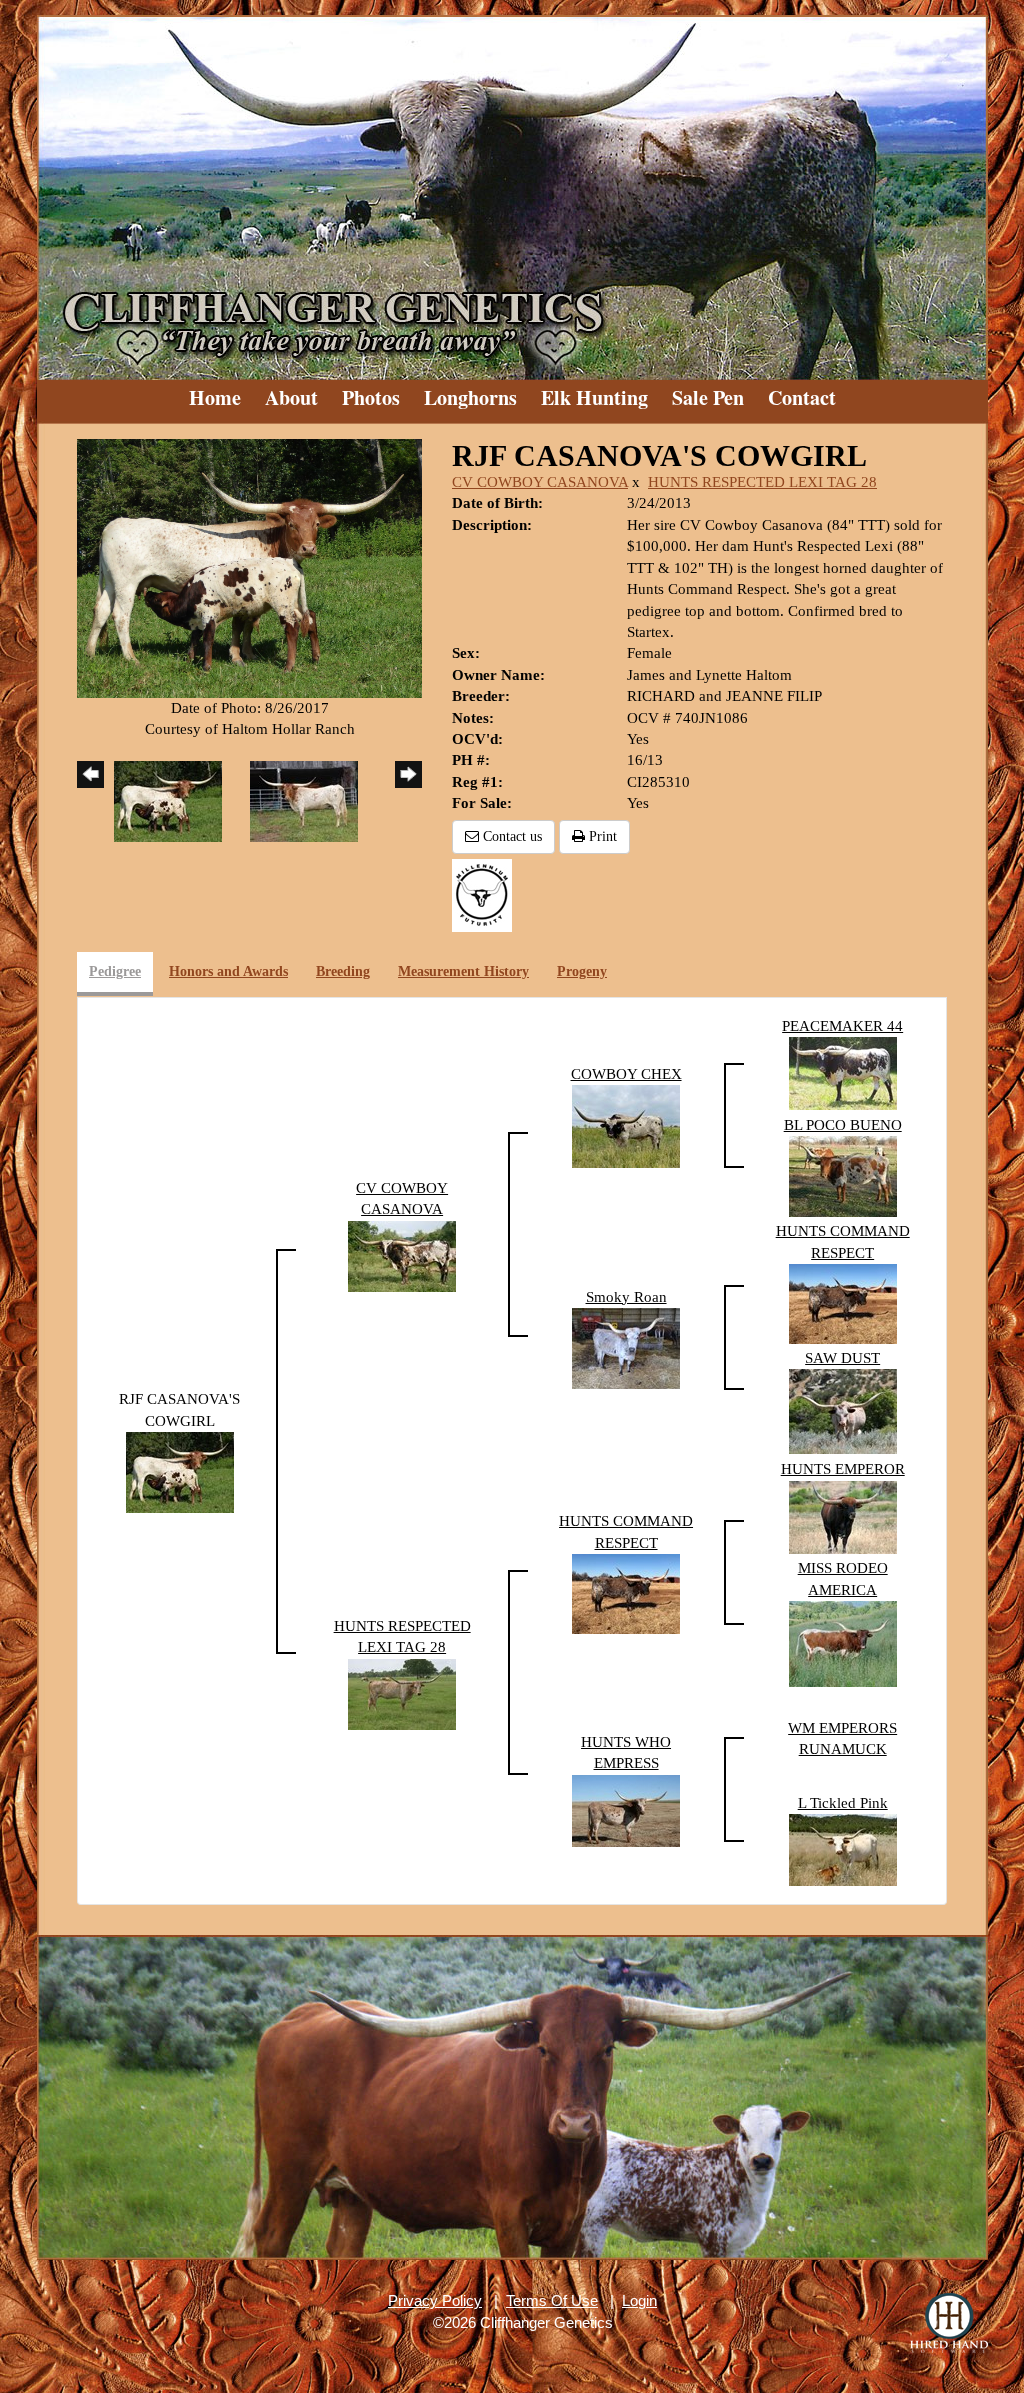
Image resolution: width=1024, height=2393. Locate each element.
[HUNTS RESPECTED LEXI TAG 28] (402, 1693)
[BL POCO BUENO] (843, 1175)
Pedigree (115, 971)
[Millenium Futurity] (487, 894)
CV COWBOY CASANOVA (540, 482)
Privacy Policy (435, 2300)
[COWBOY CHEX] (626, 1125)
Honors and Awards (228, 971)
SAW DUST (842, 1358)
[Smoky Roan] (626, 1347)
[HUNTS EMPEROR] (843, 1516)
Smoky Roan (626, 1297)
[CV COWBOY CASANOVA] (402, 1254)
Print (601, 836)
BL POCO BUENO (843, 1125)
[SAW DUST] (843, 1410)
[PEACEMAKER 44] (843, 1072)
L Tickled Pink (843, 1803)
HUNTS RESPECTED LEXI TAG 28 (762, 482)
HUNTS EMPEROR (843, 1469)
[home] (512, 190)
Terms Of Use (552, 2300)
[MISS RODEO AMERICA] (843, 1643)
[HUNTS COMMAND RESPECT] (843, 1302)
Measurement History (463, 971)
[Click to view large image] (249, 567)
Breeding (343, 971)
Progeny (582, 971)
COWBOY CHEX (626, 1074)
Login (639, 2300)
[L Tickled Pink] (843, 1848)
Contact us (510, 836)
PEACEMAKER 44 (842, 1026)
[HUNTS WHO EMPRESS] (626, 1809)
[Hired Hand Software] (949, 2323)
